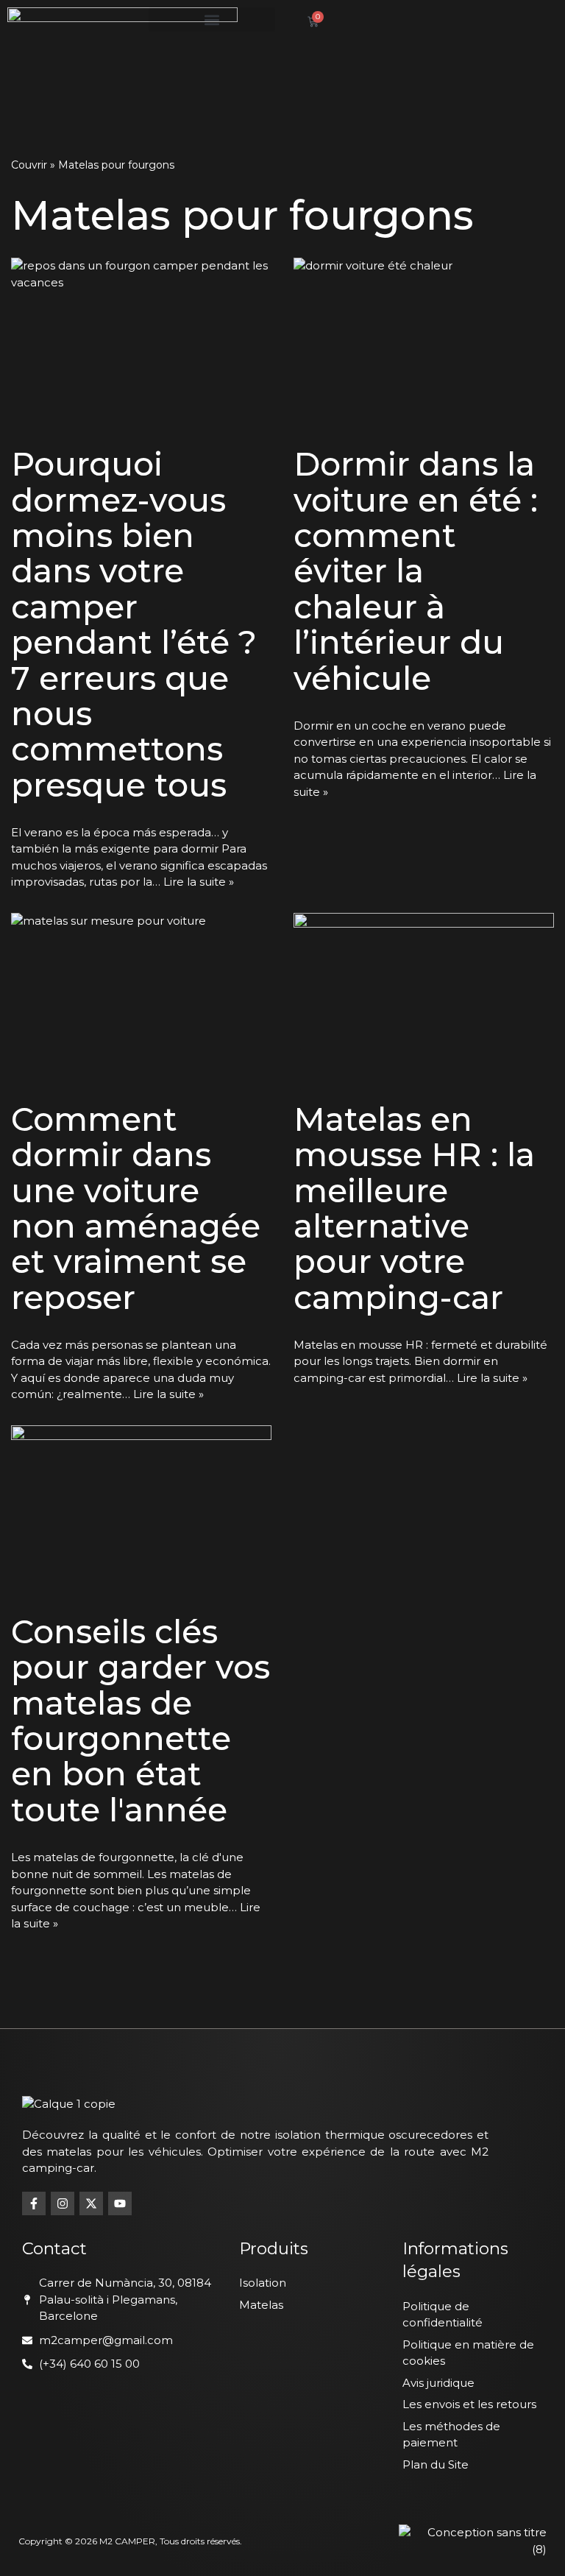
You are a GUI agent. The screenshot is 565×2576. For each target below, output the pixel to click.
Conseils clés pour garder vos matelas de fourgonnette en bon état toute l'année (141, 1721)
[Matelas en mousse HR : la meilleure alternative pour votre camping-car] (424, 1000)
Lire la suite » (199, 882)
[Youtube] (120, 2203)
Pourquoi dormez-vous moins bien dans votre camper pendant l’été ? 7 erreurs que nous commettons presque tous (134, 624)
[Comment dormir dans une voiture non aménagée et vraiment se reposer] (141, 1000)
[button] (212, 20)
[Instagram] (63, 2203)
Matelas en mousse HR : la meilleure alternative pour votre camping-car (414, 1208)
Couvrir (29, 165)
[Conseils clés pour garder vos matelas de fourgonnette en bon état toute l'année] (141, 1512)
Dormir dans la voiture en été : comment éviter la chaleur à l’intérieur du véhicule (416, 571)
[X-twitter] (91, 2203)
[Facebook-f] (34, 2203)
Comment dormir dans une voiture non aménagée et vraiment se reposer (136, 1208)
